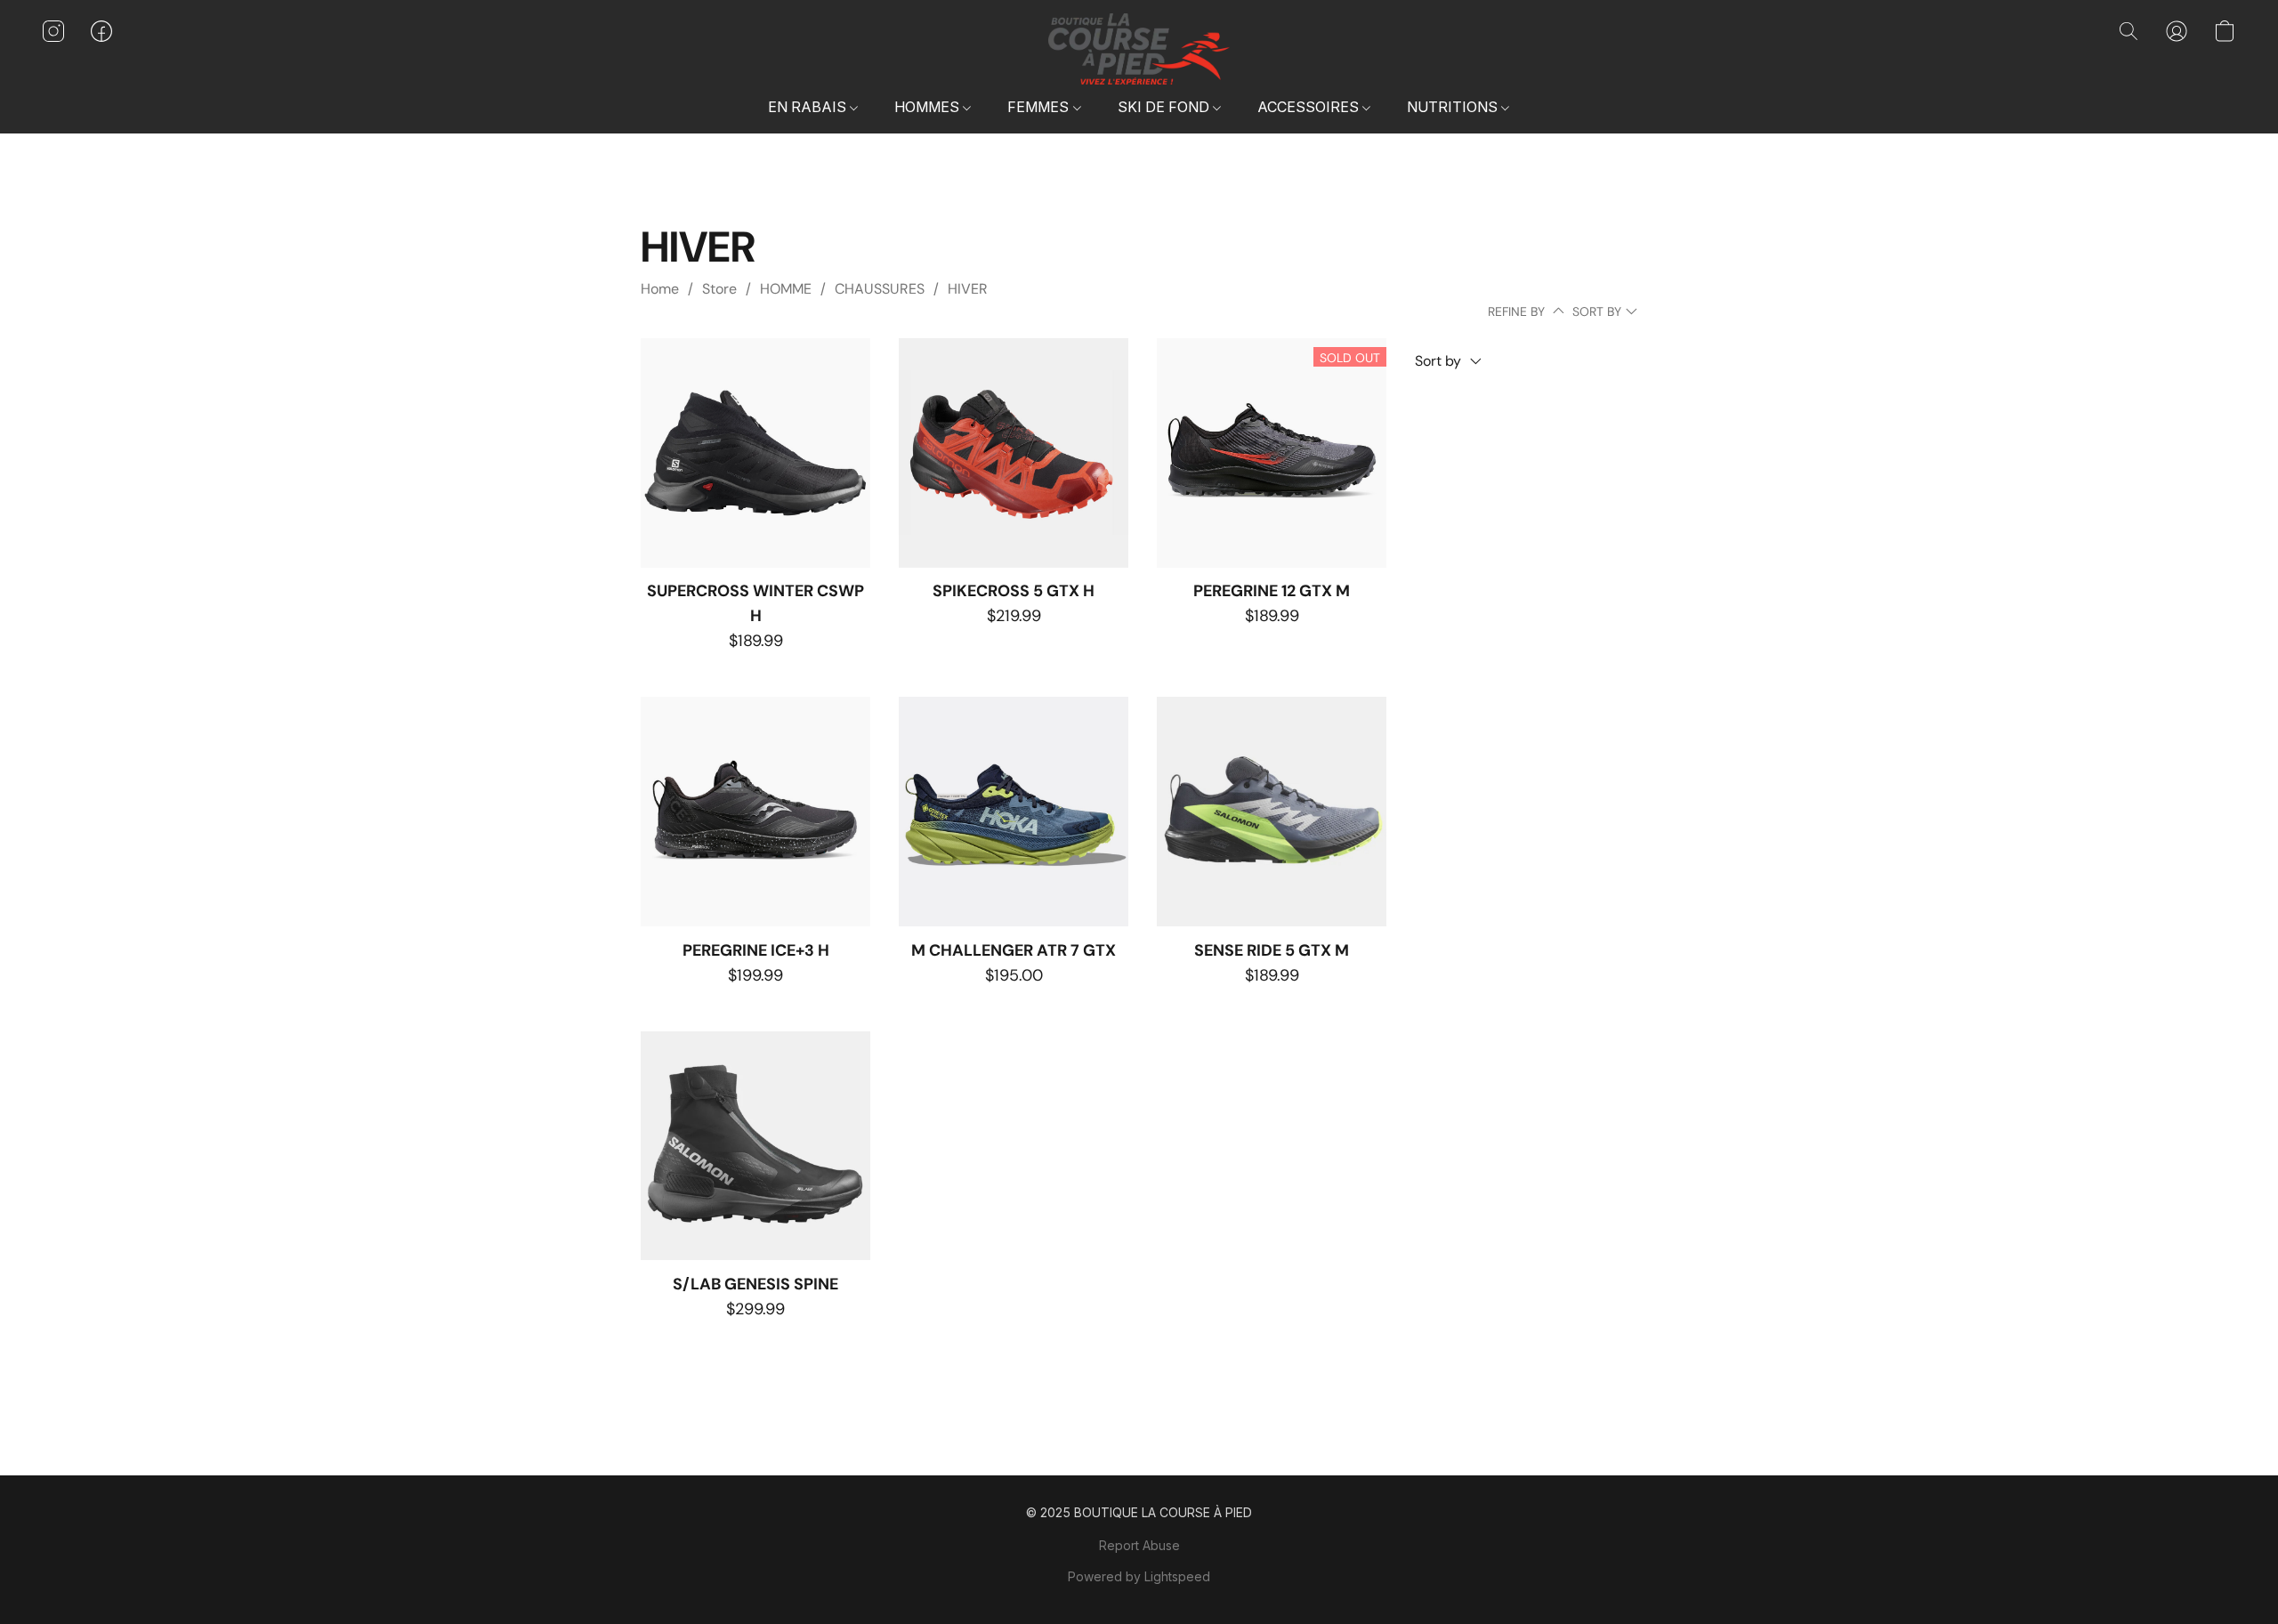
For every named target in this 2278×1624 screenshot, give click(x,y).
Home (660, 289)
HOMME (786, 289)
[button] (1139, 49)
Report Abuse (1139, 1545)
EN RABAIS (809, 107)
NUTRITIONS (1454, 107)
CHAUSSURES (880, 289)
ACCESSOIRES (1310, 107)
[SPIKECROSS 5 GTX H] (1014, 453)
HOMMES (929, 107)
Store (719, 289)
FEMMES (1040, 107)
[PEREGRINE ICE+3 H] (755, 812)
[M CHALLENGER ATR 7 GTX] (1014, 812)
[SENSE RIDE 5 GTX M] (1272, 812)
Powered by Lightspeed (1139, 1576)
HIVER (968, 289)
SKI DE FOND (1165, 107)
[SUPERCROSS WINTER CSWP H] (755, 453)
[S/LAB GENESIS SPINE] (755, 1146)
